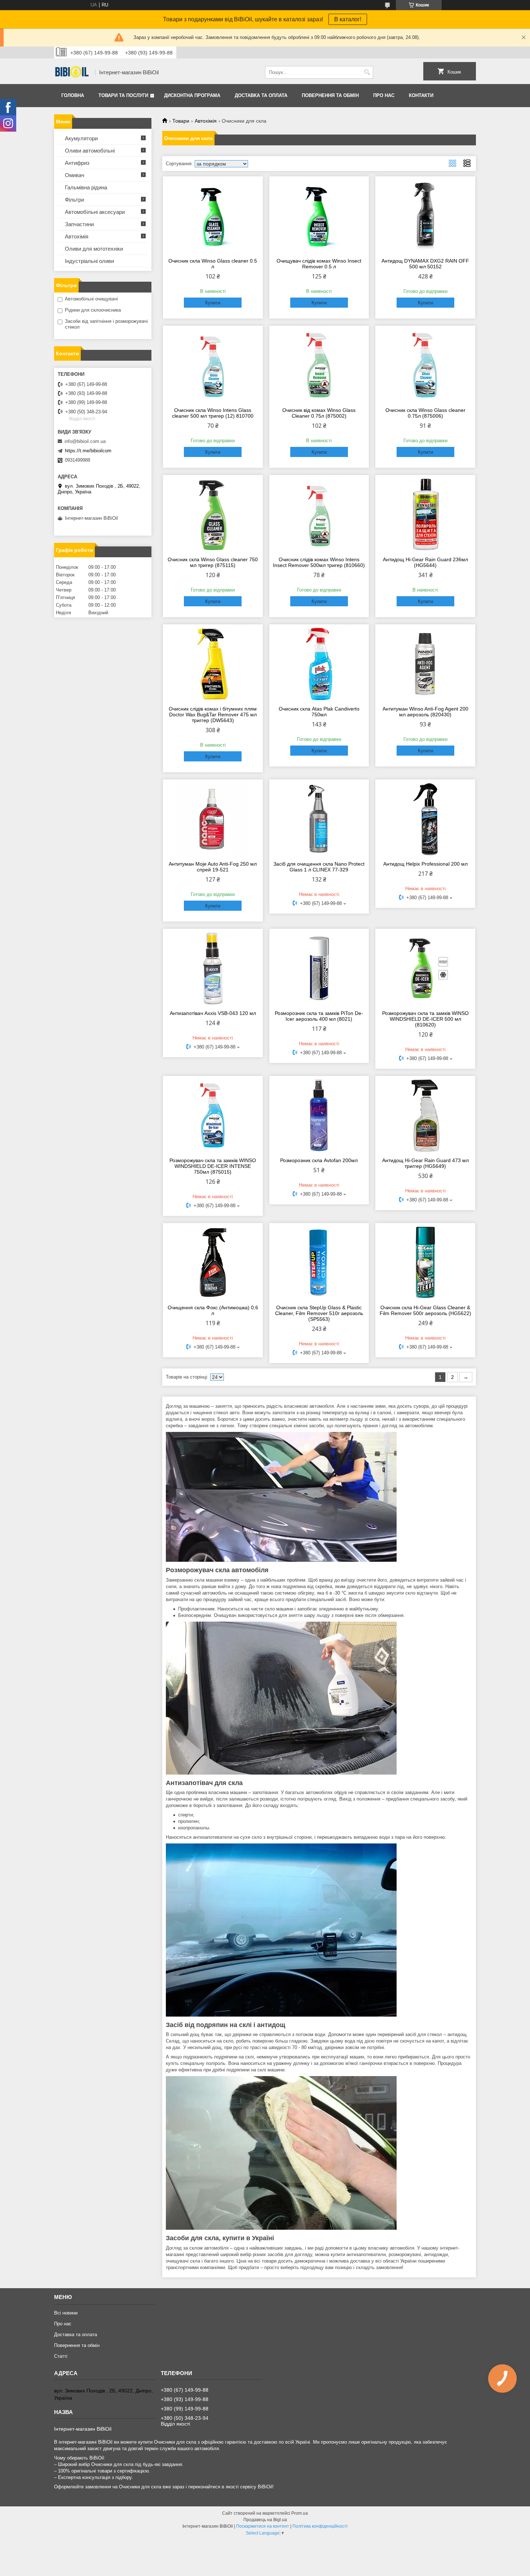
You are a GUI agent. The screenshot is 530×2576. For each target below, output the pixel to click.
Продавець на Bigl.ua (265, 2520)
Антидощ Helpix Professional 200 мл (425, 864)
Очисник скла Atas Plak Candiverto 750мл (319, 712)
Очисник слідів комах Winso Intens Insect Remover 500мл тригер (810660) (319, 562)
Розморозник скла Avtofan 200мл (319, 1160)
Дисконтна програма (192, 95)
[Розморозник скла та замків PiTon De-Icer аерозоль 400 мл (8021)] (319, 968)
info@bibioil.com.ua (85, 441)
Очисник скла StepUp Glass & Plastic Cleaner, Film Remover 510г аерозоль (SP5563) (319, 1313)
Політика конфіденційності (320, 2526)
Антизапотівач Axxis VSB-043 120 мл (213, 1013)
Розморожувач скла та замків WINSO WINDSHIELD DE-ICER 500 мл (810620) (425, 1019)
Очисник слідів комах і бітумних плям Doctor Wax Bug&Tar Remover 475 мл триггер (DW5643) (213, 715)
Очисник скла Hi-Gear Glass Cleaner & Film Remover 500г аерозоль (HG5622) (425, 1310)
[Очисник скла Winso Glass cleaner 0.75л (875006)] (425, 365)
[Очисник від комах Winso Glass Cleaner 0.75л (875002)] (319, 365)
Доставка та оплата (261, 95)
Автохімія (206, 121)
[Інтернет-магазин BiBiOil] (72, 72)
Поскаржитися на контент (263, 2526)
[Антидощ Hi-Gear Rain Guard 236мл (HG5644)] (425, 515)
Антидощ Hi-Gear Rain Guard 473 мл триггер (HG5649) (425, 1163)
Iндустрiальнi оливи (89, 261)
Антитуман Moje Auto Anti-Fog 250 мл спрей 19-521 (213, 867)
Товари (181, 121)
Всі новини (66, 2313)
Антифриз (77, 163)
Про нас (384, 95)
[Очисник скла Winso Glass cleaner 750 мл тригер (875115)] (213, 515)
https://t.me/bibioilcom (88, 451)
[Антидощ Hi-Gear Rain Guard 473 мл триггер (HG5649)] (425, 1116)
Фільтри (74, 200)
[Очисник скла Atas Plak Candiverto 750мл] (319, 664)
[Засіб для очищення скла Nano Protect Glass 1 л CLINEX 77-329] (319, 819)
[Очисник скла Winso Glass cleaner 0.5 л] (213, 216)
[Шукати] (367, 72)
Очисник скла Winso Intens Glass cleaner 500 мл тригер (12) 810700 (213, 413)
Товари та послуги (123, 95)
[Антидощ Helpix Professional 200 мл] (425, 819)
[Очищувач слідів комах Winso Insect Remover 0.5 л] (319, 216)
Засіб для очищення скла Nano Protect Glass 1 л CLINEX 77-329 (319, 867)
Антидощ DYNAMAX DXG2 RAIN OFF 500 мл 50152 (425, 264)
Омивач (75, 175)
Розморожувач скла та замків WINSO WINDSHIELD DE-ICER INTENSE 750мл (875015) (213, 1166)
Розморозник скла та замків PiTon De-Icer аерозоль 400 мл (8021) (319, 1016)
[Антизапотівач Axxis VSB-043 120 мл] (213, 968)
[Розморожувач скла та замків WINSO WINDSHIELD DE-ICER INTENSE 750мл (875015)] (213, 1116)
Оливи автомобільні (90, 151)
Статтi (61, 2356)
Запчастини (79, 224)
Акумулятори (81, 138)
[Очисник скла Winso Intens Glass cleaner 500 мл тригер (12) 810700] (213, 365)
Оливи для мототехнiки (94, 249)
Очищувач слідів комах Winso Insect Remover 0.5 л (319, 264)
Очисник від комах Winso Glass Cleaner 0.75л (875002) (319, 413)
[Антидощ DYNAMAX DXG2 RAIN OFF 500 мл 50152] (425, 216)
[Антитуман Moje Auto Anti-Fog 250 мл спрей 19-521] (213, 819)
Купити (213, 303)
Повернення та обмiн (330, 95)
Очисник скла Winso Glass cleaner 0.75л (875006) (425, 413)
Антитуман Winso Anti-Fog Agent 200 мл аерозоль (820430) (425, 712)
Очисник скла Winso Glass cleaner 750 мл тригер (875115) (213, 562)
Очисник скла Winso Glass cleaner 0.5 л (213, 264)
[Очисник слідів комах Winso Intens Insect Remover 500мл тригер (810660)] (319, 515)
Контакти (421, 95)
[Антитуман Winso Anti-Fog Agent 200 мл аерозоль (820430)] (425, 664)
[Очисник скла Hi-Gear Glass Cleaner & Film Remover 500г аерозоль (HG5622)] (425, 1263)
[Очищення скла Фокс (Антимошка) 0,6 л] (213, 1263)
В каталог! (348, 19)
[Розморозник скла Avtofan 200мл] (319, 1116)
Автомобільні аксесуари (95, 212)
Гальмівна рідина (86, 187)
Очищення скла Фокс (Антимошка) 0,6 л (213, 1310)
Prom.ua (300, 2513)
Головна (73, 95)
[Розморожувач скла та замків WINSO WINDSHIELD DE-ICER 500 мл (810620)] (425, 968)
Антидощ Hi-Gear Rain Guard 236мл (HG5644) (425, 562)
